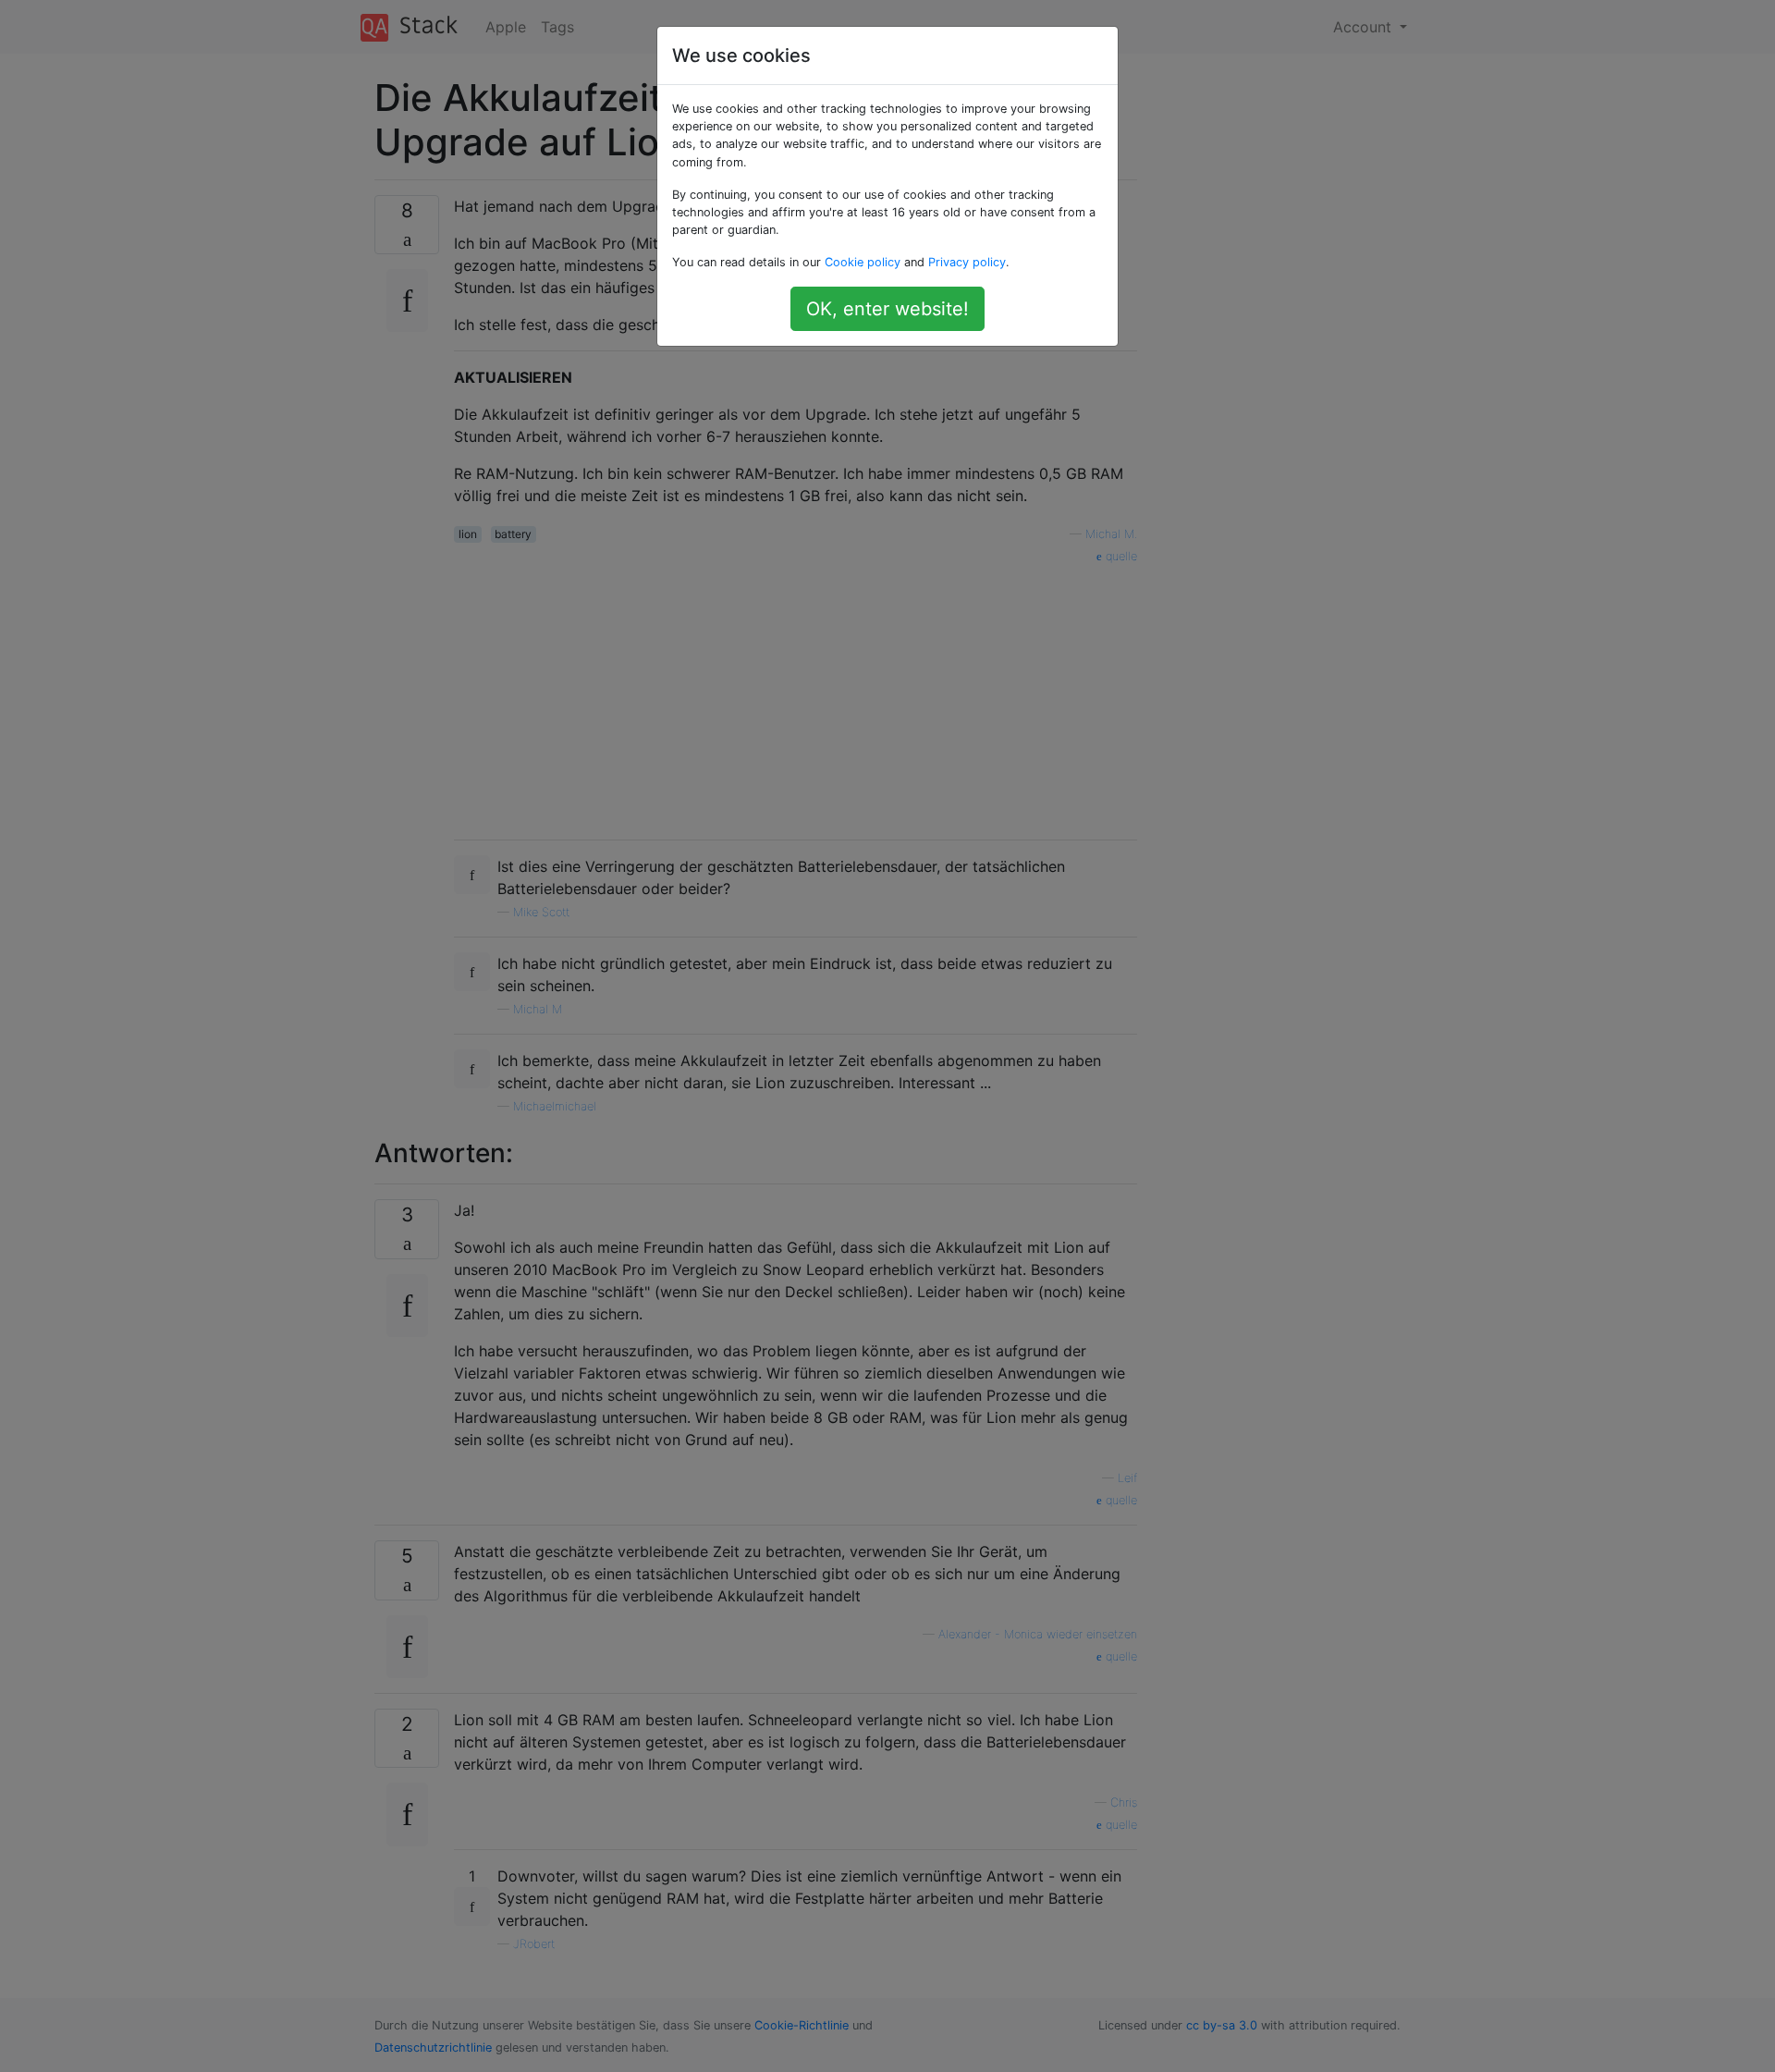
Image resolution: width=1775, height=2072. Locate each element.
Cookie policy (863, 262)
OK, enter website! (887, 309)
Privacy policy (967, 262)
